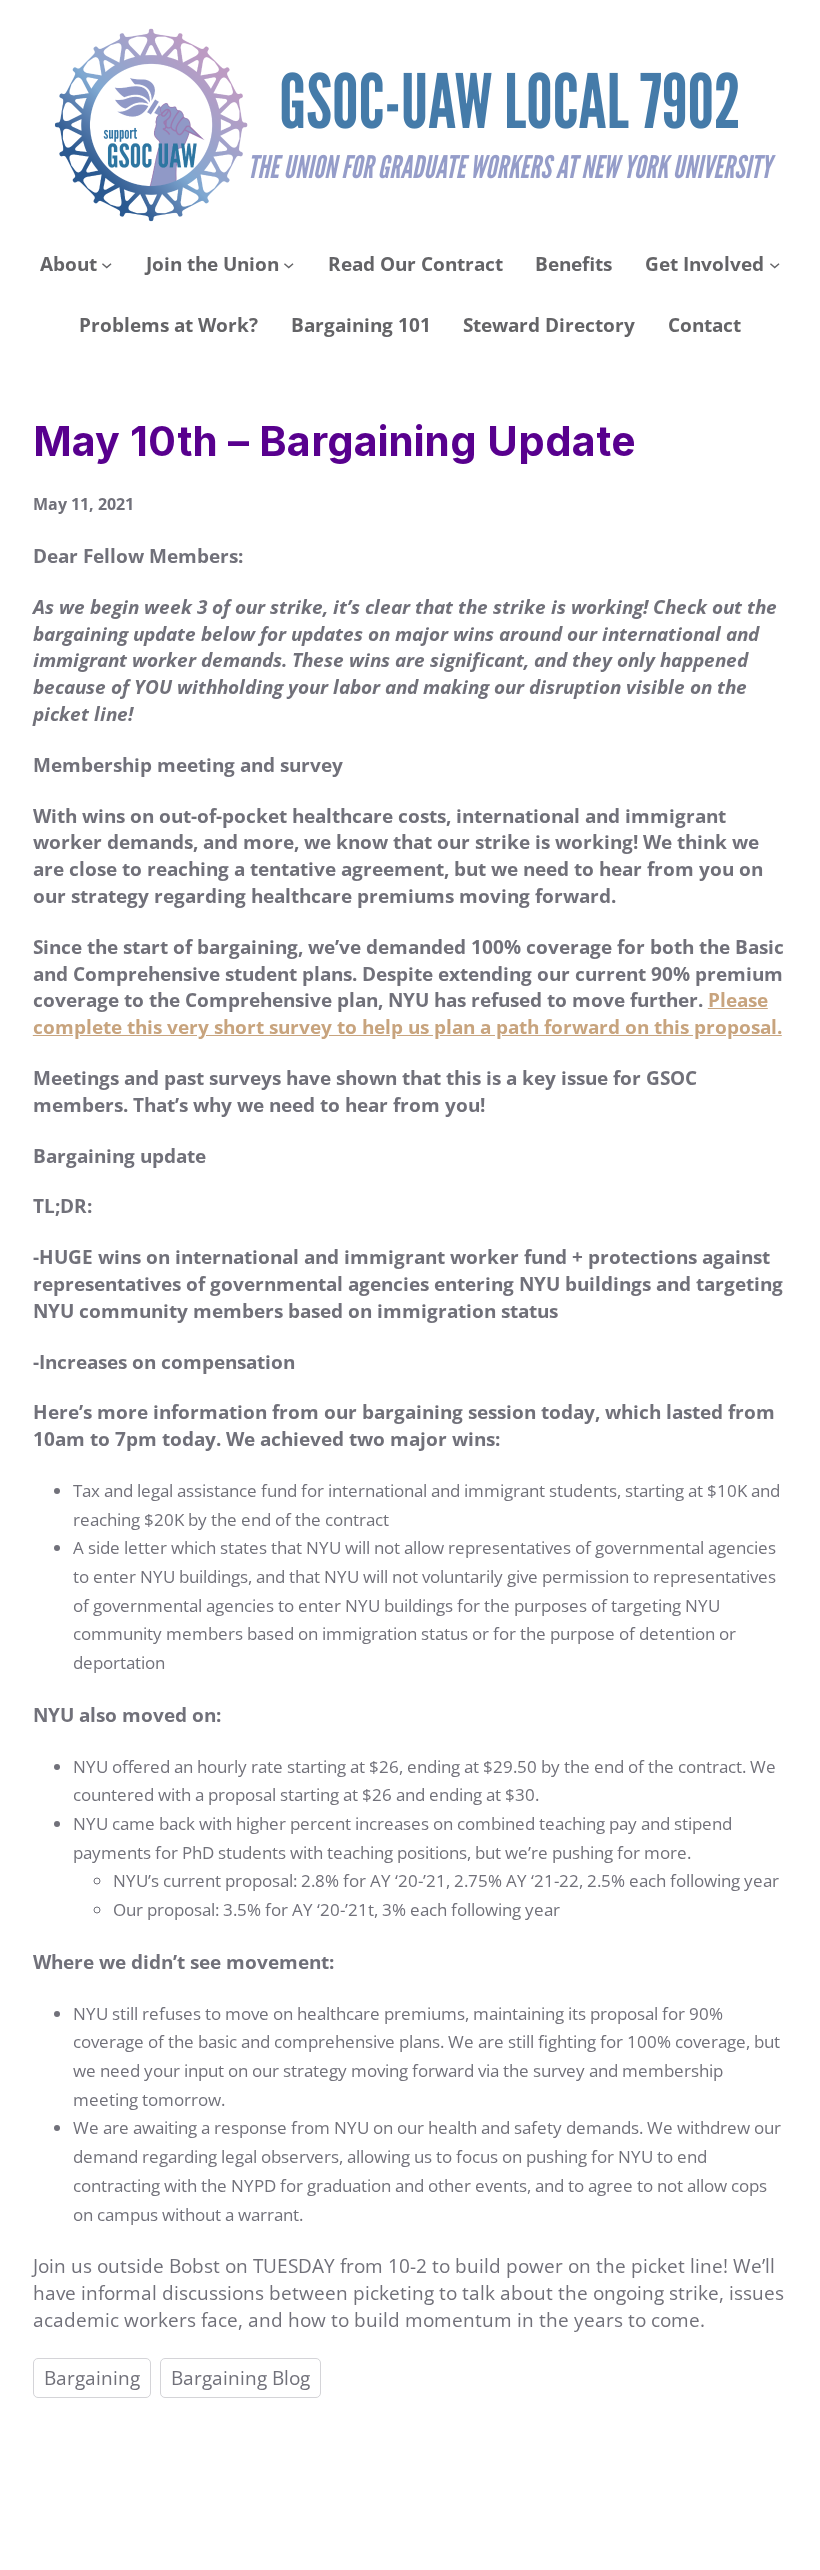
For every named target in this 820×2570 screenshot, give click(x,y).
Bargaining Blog (240, 2378)
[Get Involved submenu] (774, 264)
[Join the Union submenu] (288, 264)
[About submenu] (106, 264)
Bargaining (92, 2378)
